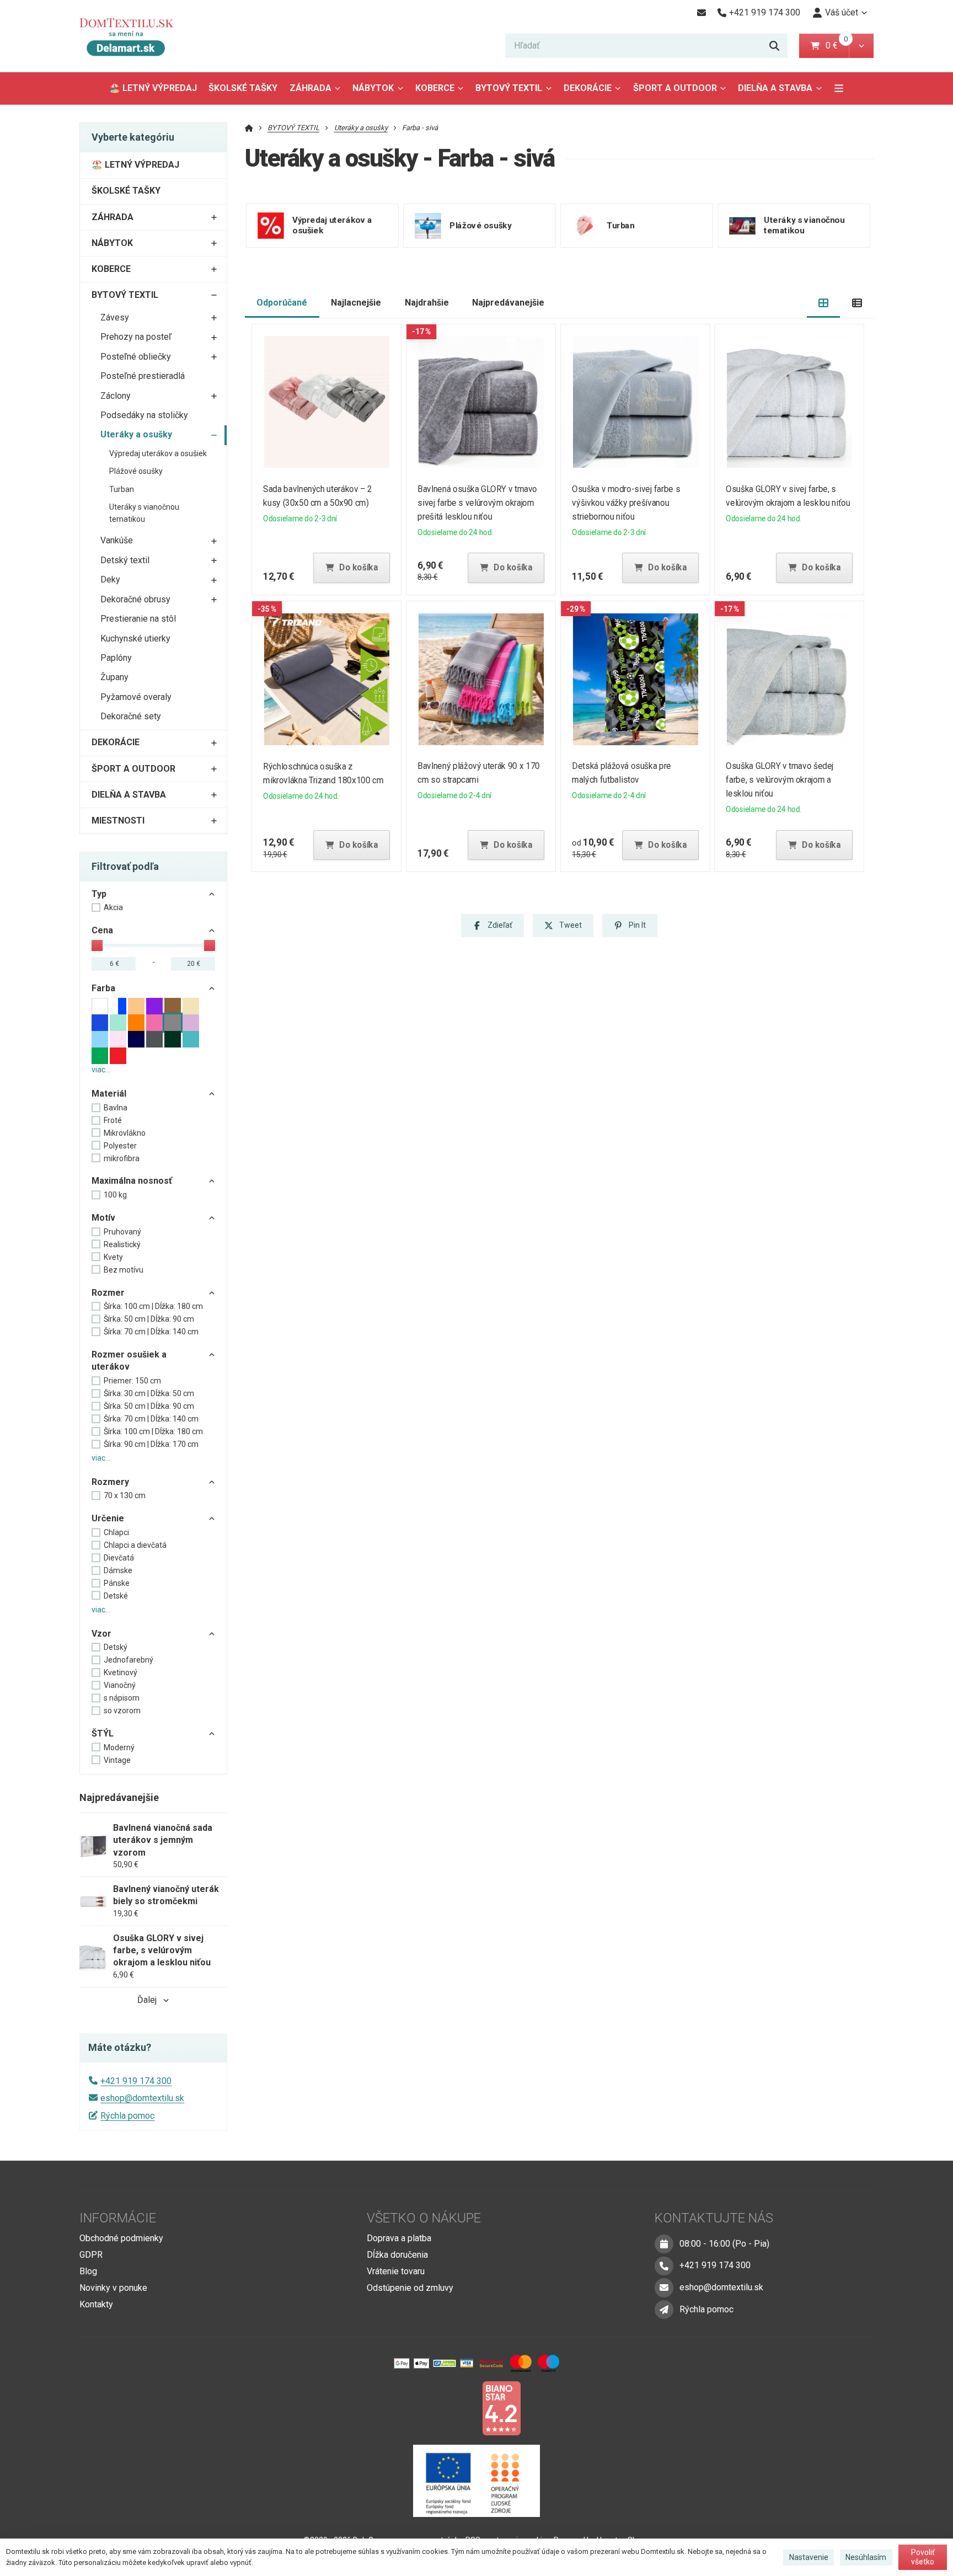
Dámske (118, 1570)
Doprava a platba (399, 2238)
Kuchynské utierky (135, 638)
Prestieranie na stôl (138, 619)
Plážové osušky (136, 471)
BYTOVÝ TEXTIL (509, 88)
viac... (101, 1070)
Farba (103, 988)
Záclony (116, 396)
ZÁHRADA (310, 88)
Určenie (108, 1518)
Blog (88, 2271)
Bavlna (116, 1108)
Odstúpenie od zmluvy (410, 2288)
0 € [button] (836, 46)
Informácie (118, 2218)
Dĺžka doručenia (397, 2255)
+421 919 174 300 (136, 2081)
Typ (99, 894)
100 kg (115, 1195)
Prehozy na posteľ (136, 337)
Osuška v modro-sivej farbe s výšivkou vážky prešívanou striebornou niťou (626, 503)
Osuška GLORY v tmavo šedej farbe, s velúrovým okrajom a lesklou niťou (780, 780)
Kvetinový (121, 1672)
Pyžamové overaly (136, 697)
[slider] (97, 945)
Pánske (117, 1583)
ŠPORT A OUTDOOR (675, 88)
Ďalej (147, 2000)
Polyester (120, 1146)
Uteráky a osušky (136, 434)
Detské (116, 1596)
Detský (116, 1647)
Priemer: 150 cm (132, 1381)
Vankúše (117, 540)
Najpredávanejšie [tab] (508, 303)
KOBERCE (435, 88)
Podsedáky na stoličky (144, 415)
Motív (103, 1218)
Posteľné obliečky (136, 357)
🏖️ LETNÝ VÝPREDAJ (153, 88)
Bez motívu (124, 1270)
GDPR (91, 2255)
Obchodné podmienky (121, 2238)
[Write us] (664, 2310)
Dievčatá (119, 1558)
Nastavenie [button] (809, 2557)
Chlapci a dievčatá (135, 1545)
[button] (861, 46)
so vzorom (122, 1711)
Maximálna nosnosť (132, 1181)
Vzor (101, 1634)
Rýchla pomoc (127, 2116)
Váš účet (842, 12)
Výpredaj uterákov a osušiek (158, 453)
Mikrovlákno (125, 1133)
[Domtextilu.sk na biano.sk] (501, 2407)
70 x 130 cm (125, 1495)
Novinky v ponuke (113, 2288)
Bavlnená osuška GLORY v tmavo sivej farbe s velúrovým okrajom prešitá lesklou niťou (477, 503)
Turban (122, 489)
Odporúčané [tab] (282, 303)
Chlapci (116, 1532)
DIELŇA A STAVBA (775, 88)
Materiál (109, 1094)
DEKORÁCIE (588, 88)
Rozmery (110, 1482)
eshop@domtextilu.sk (142, 2098)
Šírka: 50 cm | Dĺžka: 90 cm (149, 1319)
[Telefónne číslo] (664, 2266)
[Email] (701, 13)
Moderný (119, 1747)
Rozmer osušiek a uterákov (129, 1361)
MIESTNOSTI (118, 821)
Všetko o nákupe (424, 2218)
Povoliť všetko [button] (923, 2557)
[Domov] (135, 36)
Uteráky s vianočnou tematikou (144, 513)
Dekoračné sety (131, 716)
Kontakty (96, 2304)
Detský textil (125, 560)
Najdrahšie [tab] (427, 303)
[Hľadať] (774, 46)
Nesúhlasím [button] (866, 2557)
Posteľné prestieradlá (143, 376)
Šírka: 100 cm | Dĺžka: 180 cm (153, 1306)
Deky (110, 579)
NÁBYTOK (373, 88)
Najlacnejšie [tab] (356, 303)
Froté (113, 1120)
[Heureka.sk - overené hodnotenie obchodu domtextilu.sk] (456, 2407)
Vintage (117, 1760)
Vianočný (120, 1685)
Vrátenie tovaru (396, 2271)
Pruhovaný (122, 1232)
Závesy (115, 317)
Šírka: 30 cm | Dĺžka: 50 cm (149, 1393)
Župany (114, 677)
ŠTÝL (103, 1733)
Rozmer (108, 1293)
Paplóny (116, 658)
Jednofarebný (129, 1660)
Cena (102, 930)
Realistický (122, 1244)
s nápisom (122, 1698)
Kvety (113, 1257)
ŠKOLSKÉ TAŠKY (243, 88)
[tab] (824, 303)
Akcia (113, 907)
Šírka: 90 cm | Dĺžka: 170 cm (151, 1444)
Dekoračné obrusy (135, 599)
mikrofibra (122, 1158)
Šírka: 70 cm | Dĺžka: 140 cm (151, 1332)
